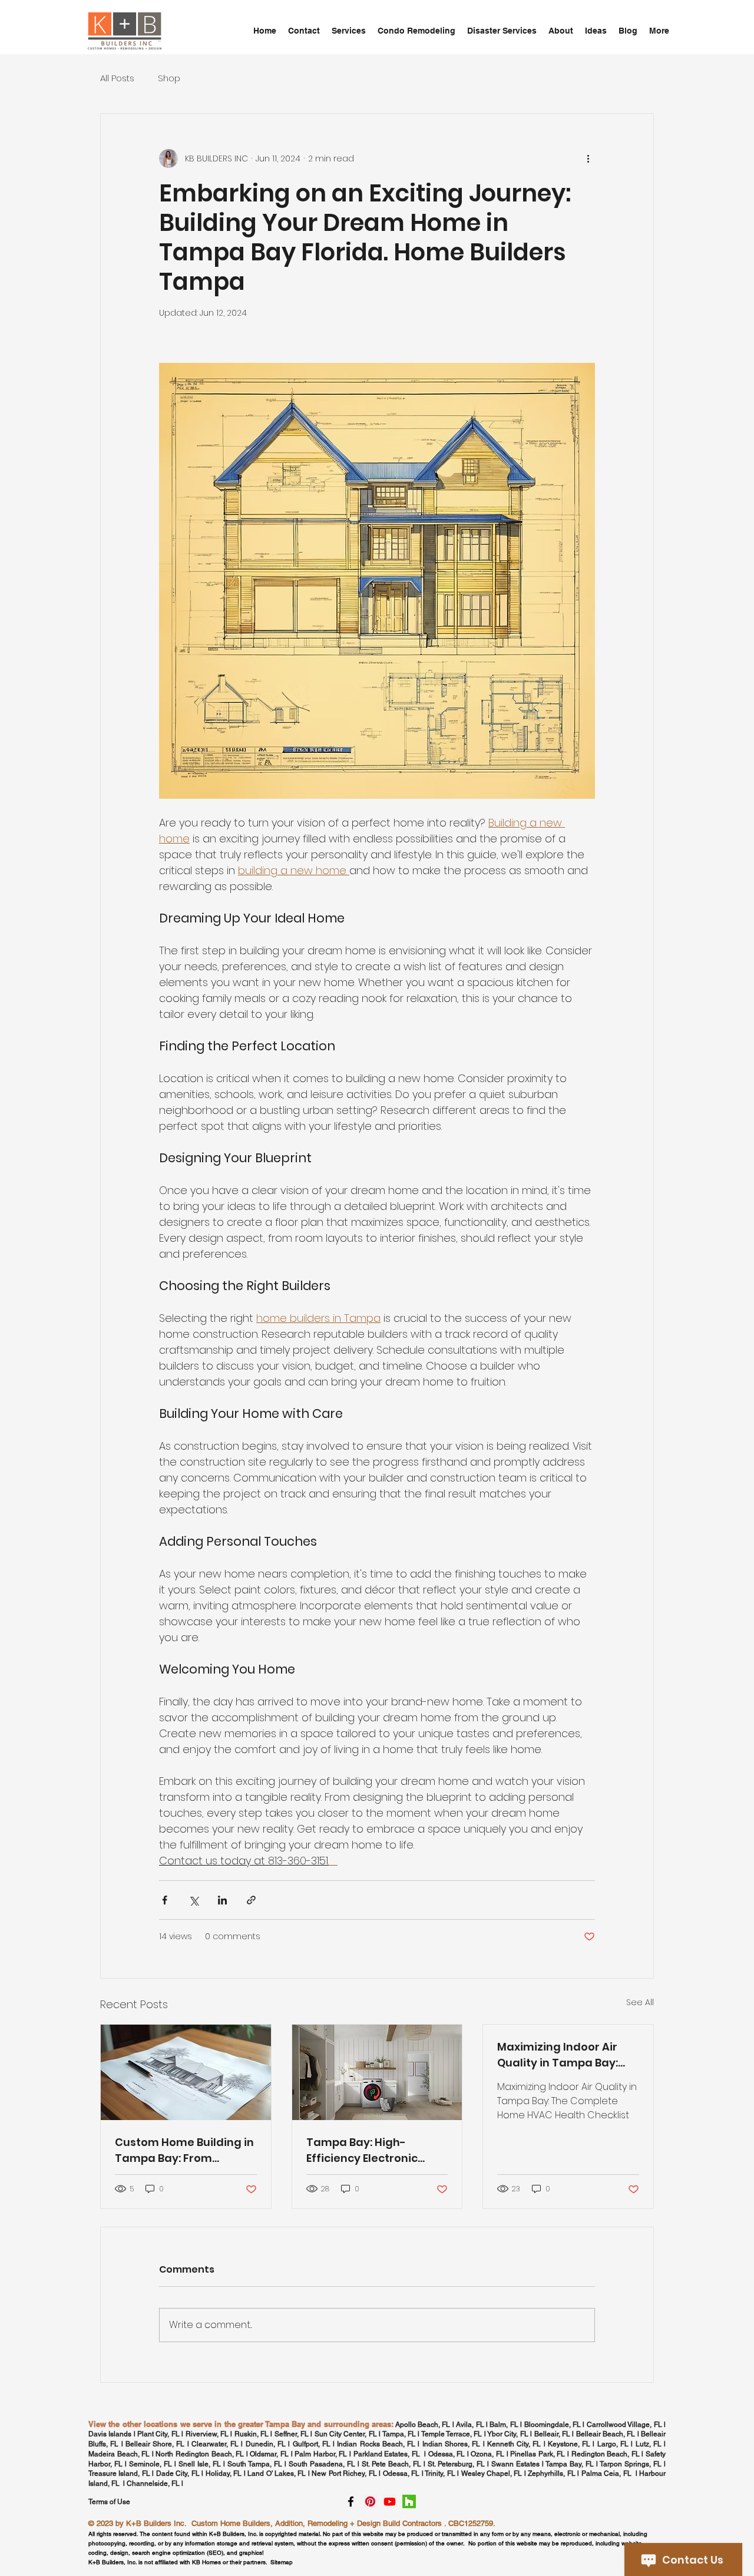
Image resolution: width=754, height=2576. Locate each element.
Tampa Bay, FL (570, 2464)
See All (640, 2002)
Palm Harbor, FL (321, 2454)
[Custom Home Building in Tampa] (186, 2072)
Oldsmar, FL (269, 2454)
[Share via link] (251, 1900)
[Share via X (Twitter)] (194, 1900)
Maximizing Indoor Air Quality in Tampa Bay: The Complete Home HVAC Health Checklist (559, 2055)
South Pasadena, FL (322, 2464)
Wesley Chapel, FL (492, 2474)
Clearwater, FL (215, 2444)
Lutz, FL (649, 2444)
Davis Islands (110, 2434)
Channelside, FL (153, 2484)
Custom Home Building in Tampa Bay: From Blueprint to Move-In (184, 2150)
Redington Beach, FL (607, 2454)
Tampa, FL (399, 2434)
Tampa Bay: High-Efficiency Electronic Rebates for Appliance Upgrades (368, 2150)
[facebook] (351, 2501)
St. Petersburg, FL (456, 2464)
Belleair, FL (552, 2434)
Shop (169, 78)
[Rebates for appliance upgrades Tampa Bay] (377, 2072)
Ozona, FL (487, 2454)
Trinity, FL (440, 2474)
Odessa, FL (447, 2454)
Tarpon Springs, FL (632, 2464)
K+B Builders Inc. (156, 2523)
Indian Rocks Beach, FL (376, 2444)
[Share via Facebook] (165, 1900)
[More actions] (588, 158)
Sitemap (282, 2562)
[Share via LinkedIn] (222, 1900)
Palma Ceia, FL (606, 2474)
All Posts (117, 78)
